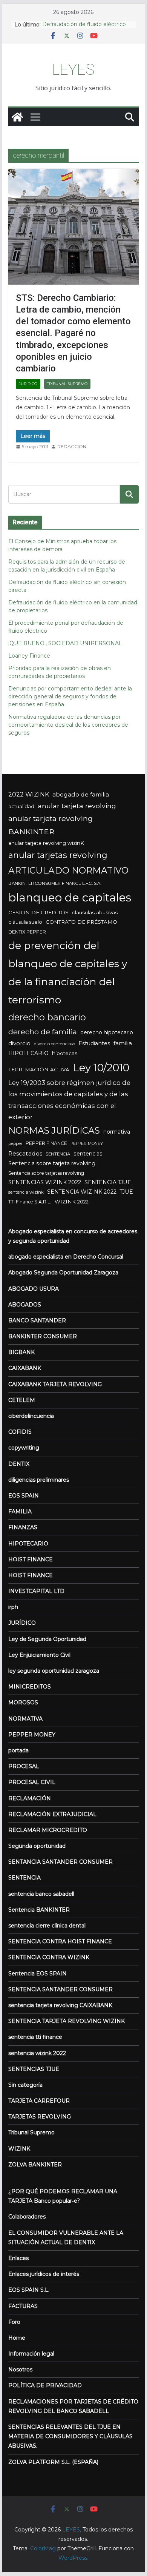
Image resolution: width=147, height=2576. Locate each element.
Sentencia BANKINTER (39, 1910)
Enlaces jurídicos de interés (44, 2274)
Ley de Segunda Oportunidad (47, 1639)
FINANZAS (23, 1527)
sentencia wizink (26, 1192)
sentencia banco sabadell (41, 1894)
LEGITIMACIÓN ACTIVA (39, 1069)
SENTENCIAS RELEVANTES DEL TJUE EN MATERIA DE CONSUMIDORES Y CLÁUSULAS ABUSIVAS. (70, 2436)
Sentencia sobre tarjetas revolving (46, 1173)
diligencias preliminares (39, 1480)
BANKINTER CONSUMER (43, 1336)
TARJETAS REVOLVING (40, 2117)
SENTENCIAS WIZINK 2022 (45, 1182)
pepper (15, 1144)
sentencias (88, 1154)
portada (18, 1750)
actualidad (21, 806)
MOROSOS (23, 1702)
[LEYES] (17, 117)
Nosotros (20, 2370)
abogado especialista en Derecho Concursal (66, 1257)
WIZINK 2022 (72, 1202)
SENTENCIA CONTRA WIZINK (49, 1957)
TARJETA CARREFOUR (39, 2101)
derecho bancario (47, 1017)
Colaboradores (27, 2217)
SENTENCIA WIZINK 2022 (82, 1192)
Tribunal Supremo (67, 384)
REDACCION (72, 446)
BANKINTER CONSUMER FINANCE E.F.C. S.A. (55, 883)
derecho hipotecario (107, 1032)
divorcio (19, 1043)
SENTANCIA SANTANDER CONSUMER (60, 1862)
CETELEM (22, 1400)
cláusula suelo (25, 922)
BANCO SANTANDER (37, 1320)
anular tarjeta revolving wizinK (46, 843)
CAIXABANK (25, 1368)
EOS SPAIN (24, 1496)
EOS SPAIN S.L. (29, 2290)
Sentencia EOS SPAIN (38, 1974)
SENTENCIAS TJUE (34, 2069)
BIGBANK (21, 1352)
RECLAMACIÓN (30, 1798)
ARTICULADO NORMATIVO (68, 870)
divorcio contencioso (54, 1044)
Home (17, 2338)
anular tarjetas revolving (58, 855)
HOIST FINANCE (31, 1559)
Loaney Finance (29, 656)
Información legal (31, 2354)
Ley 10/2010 (101, 1068)
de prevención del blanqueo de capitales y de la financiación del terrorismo (68, 973)
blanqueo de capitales (70, 897)
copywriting (24, 1448)
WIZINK (19, 2149)
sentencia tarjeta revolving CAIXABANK (60, 2005)
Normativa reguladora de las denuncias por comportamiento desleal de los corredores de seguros (68, 725)
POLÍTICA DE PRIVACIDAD (45, 2385)
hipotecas (65, 1053)
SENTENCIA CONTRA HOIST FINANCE (60, 1941)
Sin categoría (25, 2085)
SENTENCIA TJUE (108, 1182)
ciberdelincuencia (31, 1416)
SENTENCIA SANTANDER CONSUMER (60, 1989)
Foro (14, 2322)
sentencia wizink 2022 (37, 2053)
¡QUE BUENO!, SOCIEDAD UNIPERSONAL (65, 643)
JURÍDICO (28, 384)
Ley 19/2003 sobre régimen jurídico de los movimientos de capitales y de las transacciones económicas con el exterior (69, 1100)
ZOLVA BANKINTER (35, 2165)
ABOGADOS (25, 1305)
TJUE (126, 1192)
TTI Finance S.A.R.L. (30, 1202)
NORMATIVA (25, 1719)
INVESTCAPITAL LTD (36, 1591)
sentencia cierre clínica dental (47, 1926)
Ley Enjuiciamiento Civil (39, 1655)
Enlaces (18, 2258)
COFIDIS (20, 1432)
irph (13, 1607)
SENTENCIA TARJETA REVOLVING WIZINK (67, 2021)
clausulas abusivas (95, 912)
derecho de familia (43, 1032)
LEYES (73, 70)
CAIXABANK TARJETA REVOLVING (55, 1384)
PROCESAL (24, 1766)
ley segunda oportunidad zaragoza (54, 1671)
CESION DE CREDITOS (38, 912)
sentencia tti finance (35, 2037)
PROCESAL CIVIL (32, 1782)
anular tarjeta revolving (77, 806)
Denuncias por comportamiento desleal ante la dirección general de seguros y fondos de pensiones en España (70, 696)
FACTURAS (23, 2306)
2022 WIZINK (29, 794)
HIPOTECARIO (28, 1053)
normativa (117, 1132)
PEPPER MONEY (87, 1144)
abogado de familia (81, 794)
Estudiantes (94, 1043)
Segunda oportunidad (37, 1846)
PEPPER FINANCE (46, 1143)
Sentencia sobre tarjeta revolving (52, 1163)
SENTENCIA (58, 1154)
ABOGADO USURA (34, 1289)
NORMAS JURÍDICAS (54, 1130)
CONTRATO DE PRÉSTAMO (81, 922)
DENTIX (19, 1464)
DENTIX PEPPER (27, 932)
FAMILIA (20, 1511)
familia (123, 1043)
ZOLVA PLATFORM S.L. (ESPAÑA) (53, 2462)
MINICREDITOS (30, 1687)
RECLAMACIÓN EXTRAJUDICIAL (52, 1814)
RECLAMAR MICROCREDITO (48, 1830)
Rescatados (25, 1153)
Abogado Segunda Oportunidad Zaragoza (63, 1273)
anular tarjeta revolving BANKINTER (51, 825)
